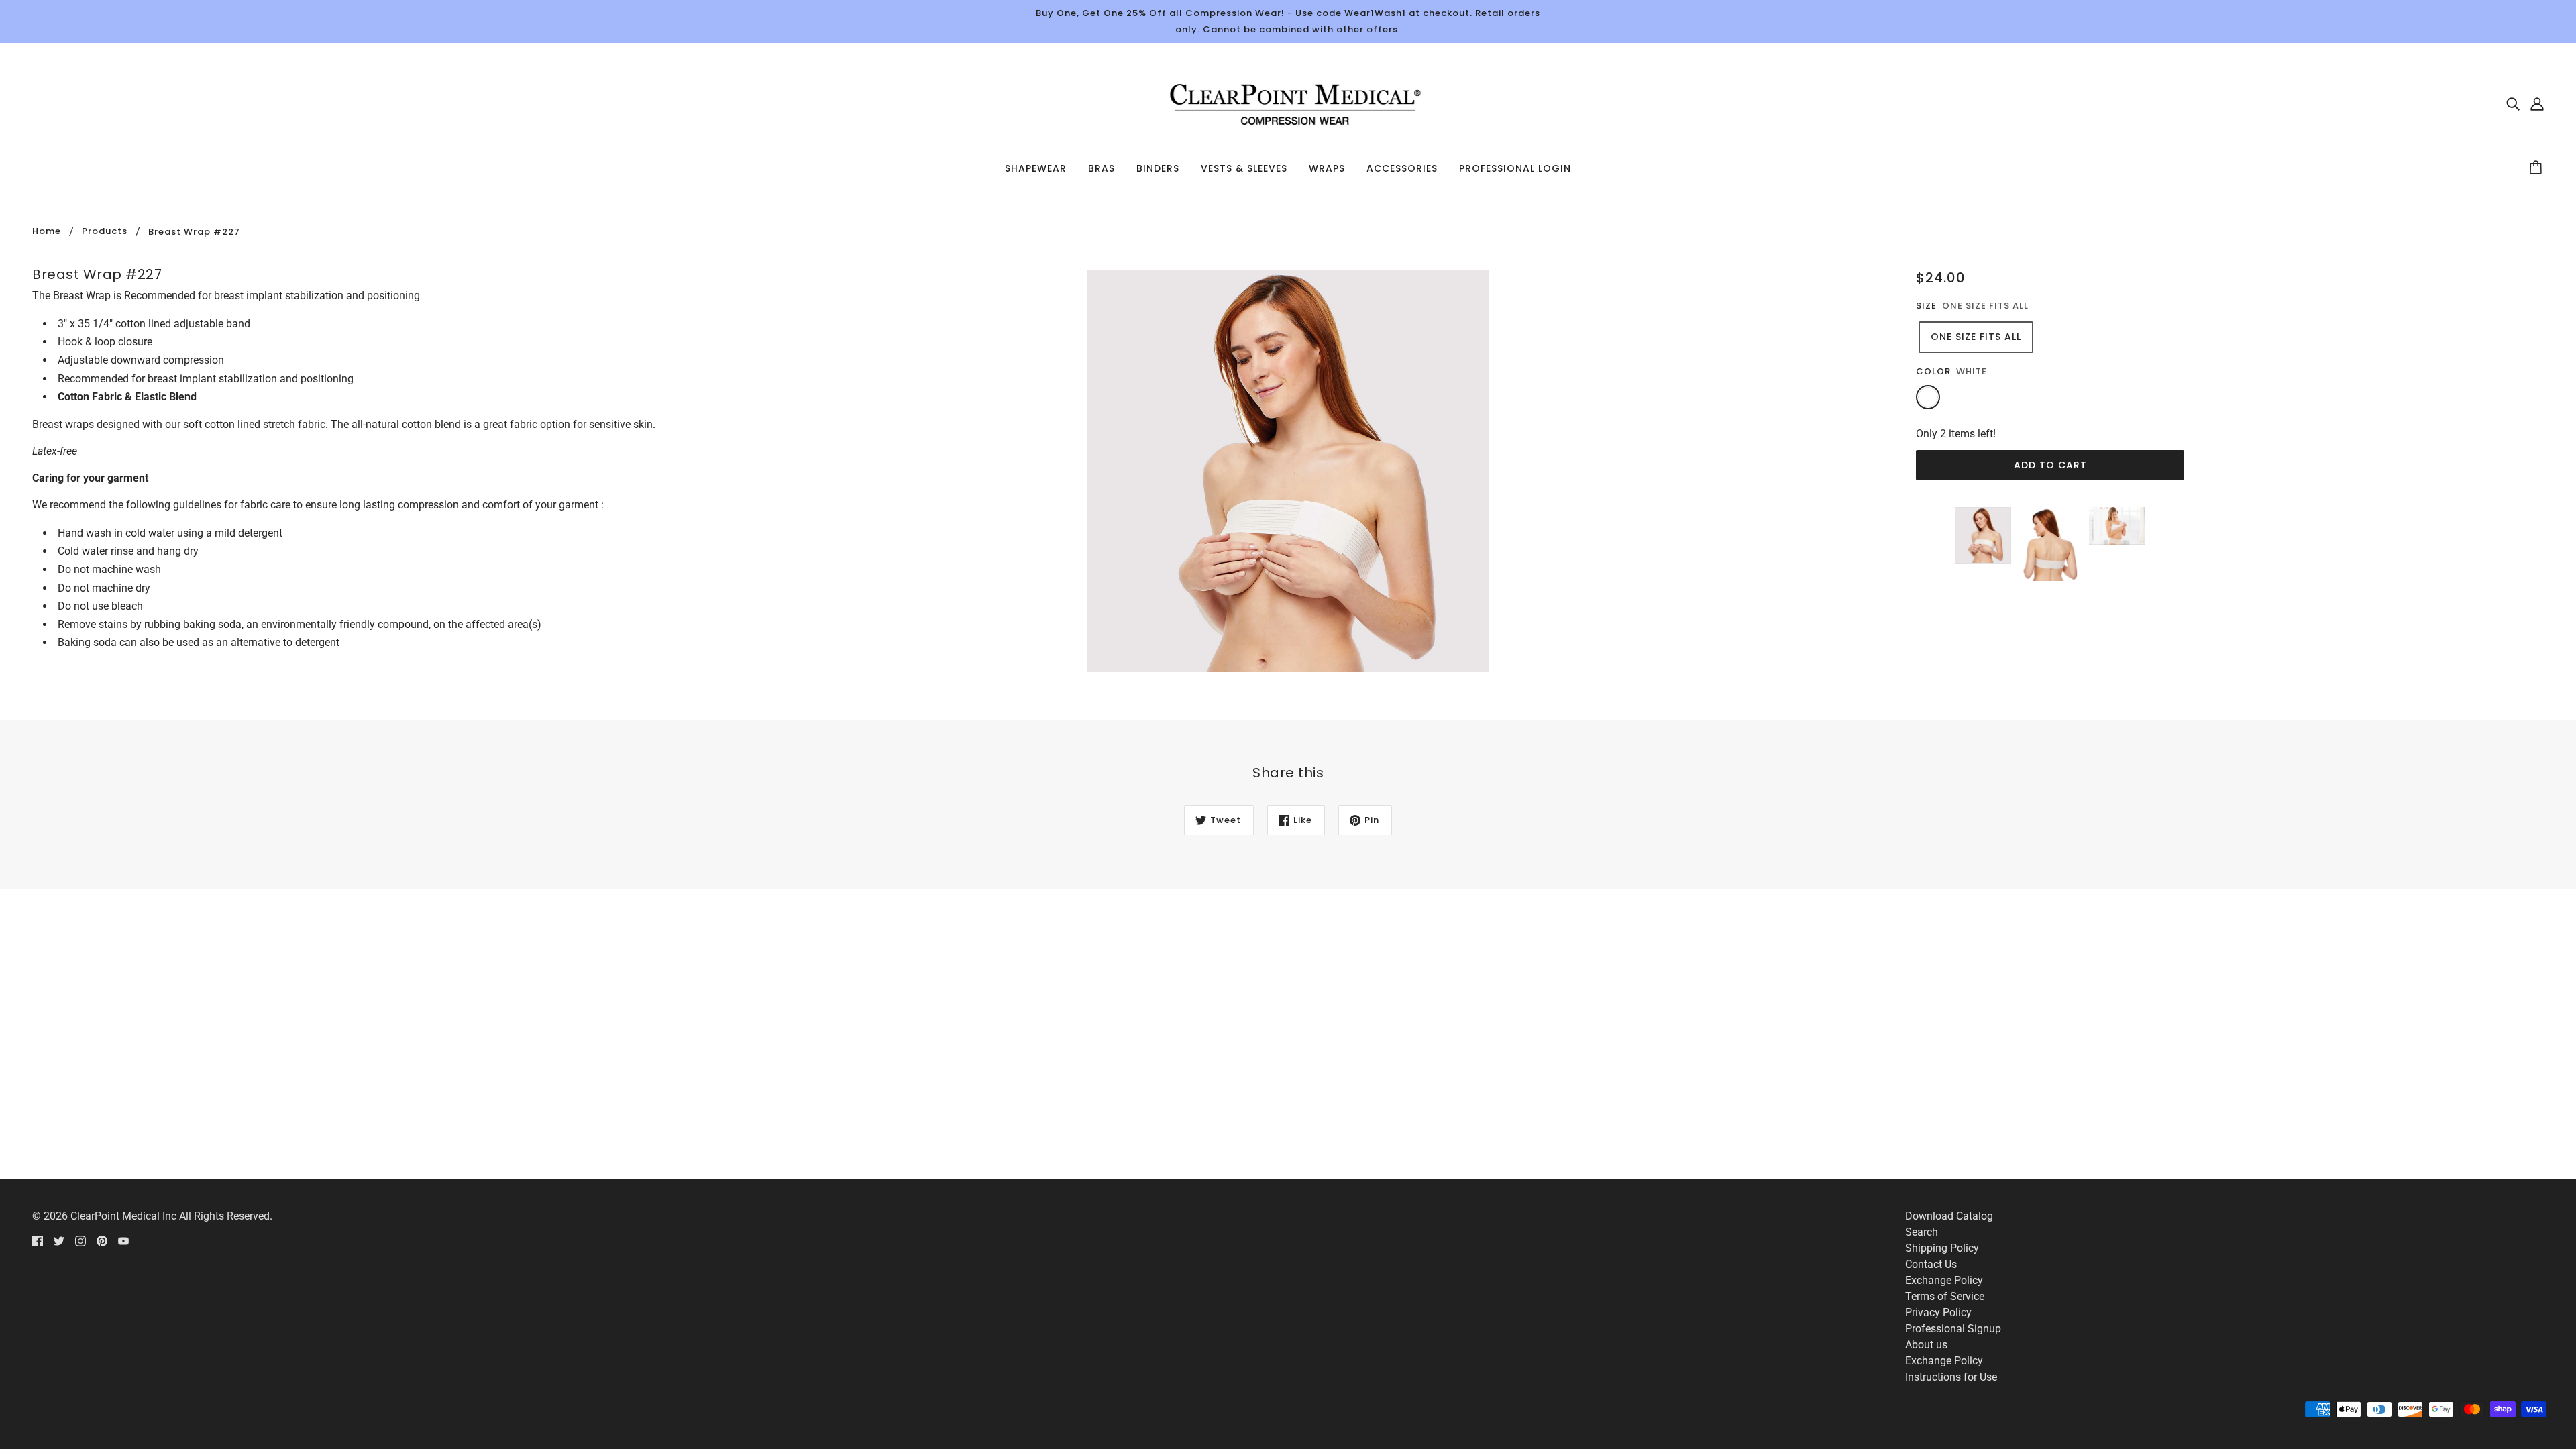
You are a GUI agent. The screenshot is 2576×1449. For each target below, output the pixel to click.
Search (1922, 1232)
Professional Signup (1953, 1329)
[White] (1928, 397)
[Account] (2537, 103)
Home (47, 232)
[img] (2513, 103)
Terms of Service (1945, 1296)
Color (1933, 371)
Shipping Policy (1942, 1248)
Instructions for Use (1951, 1377)
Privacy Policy (1938, 1312)
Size (1926, 306)
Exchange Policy (1944, 1280)
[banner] (1288, 102)
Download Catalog (1949, 1216)
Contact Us (1931, 1264)
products (105, 232)
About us (1926, 1345)
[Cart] (2538, 168)
